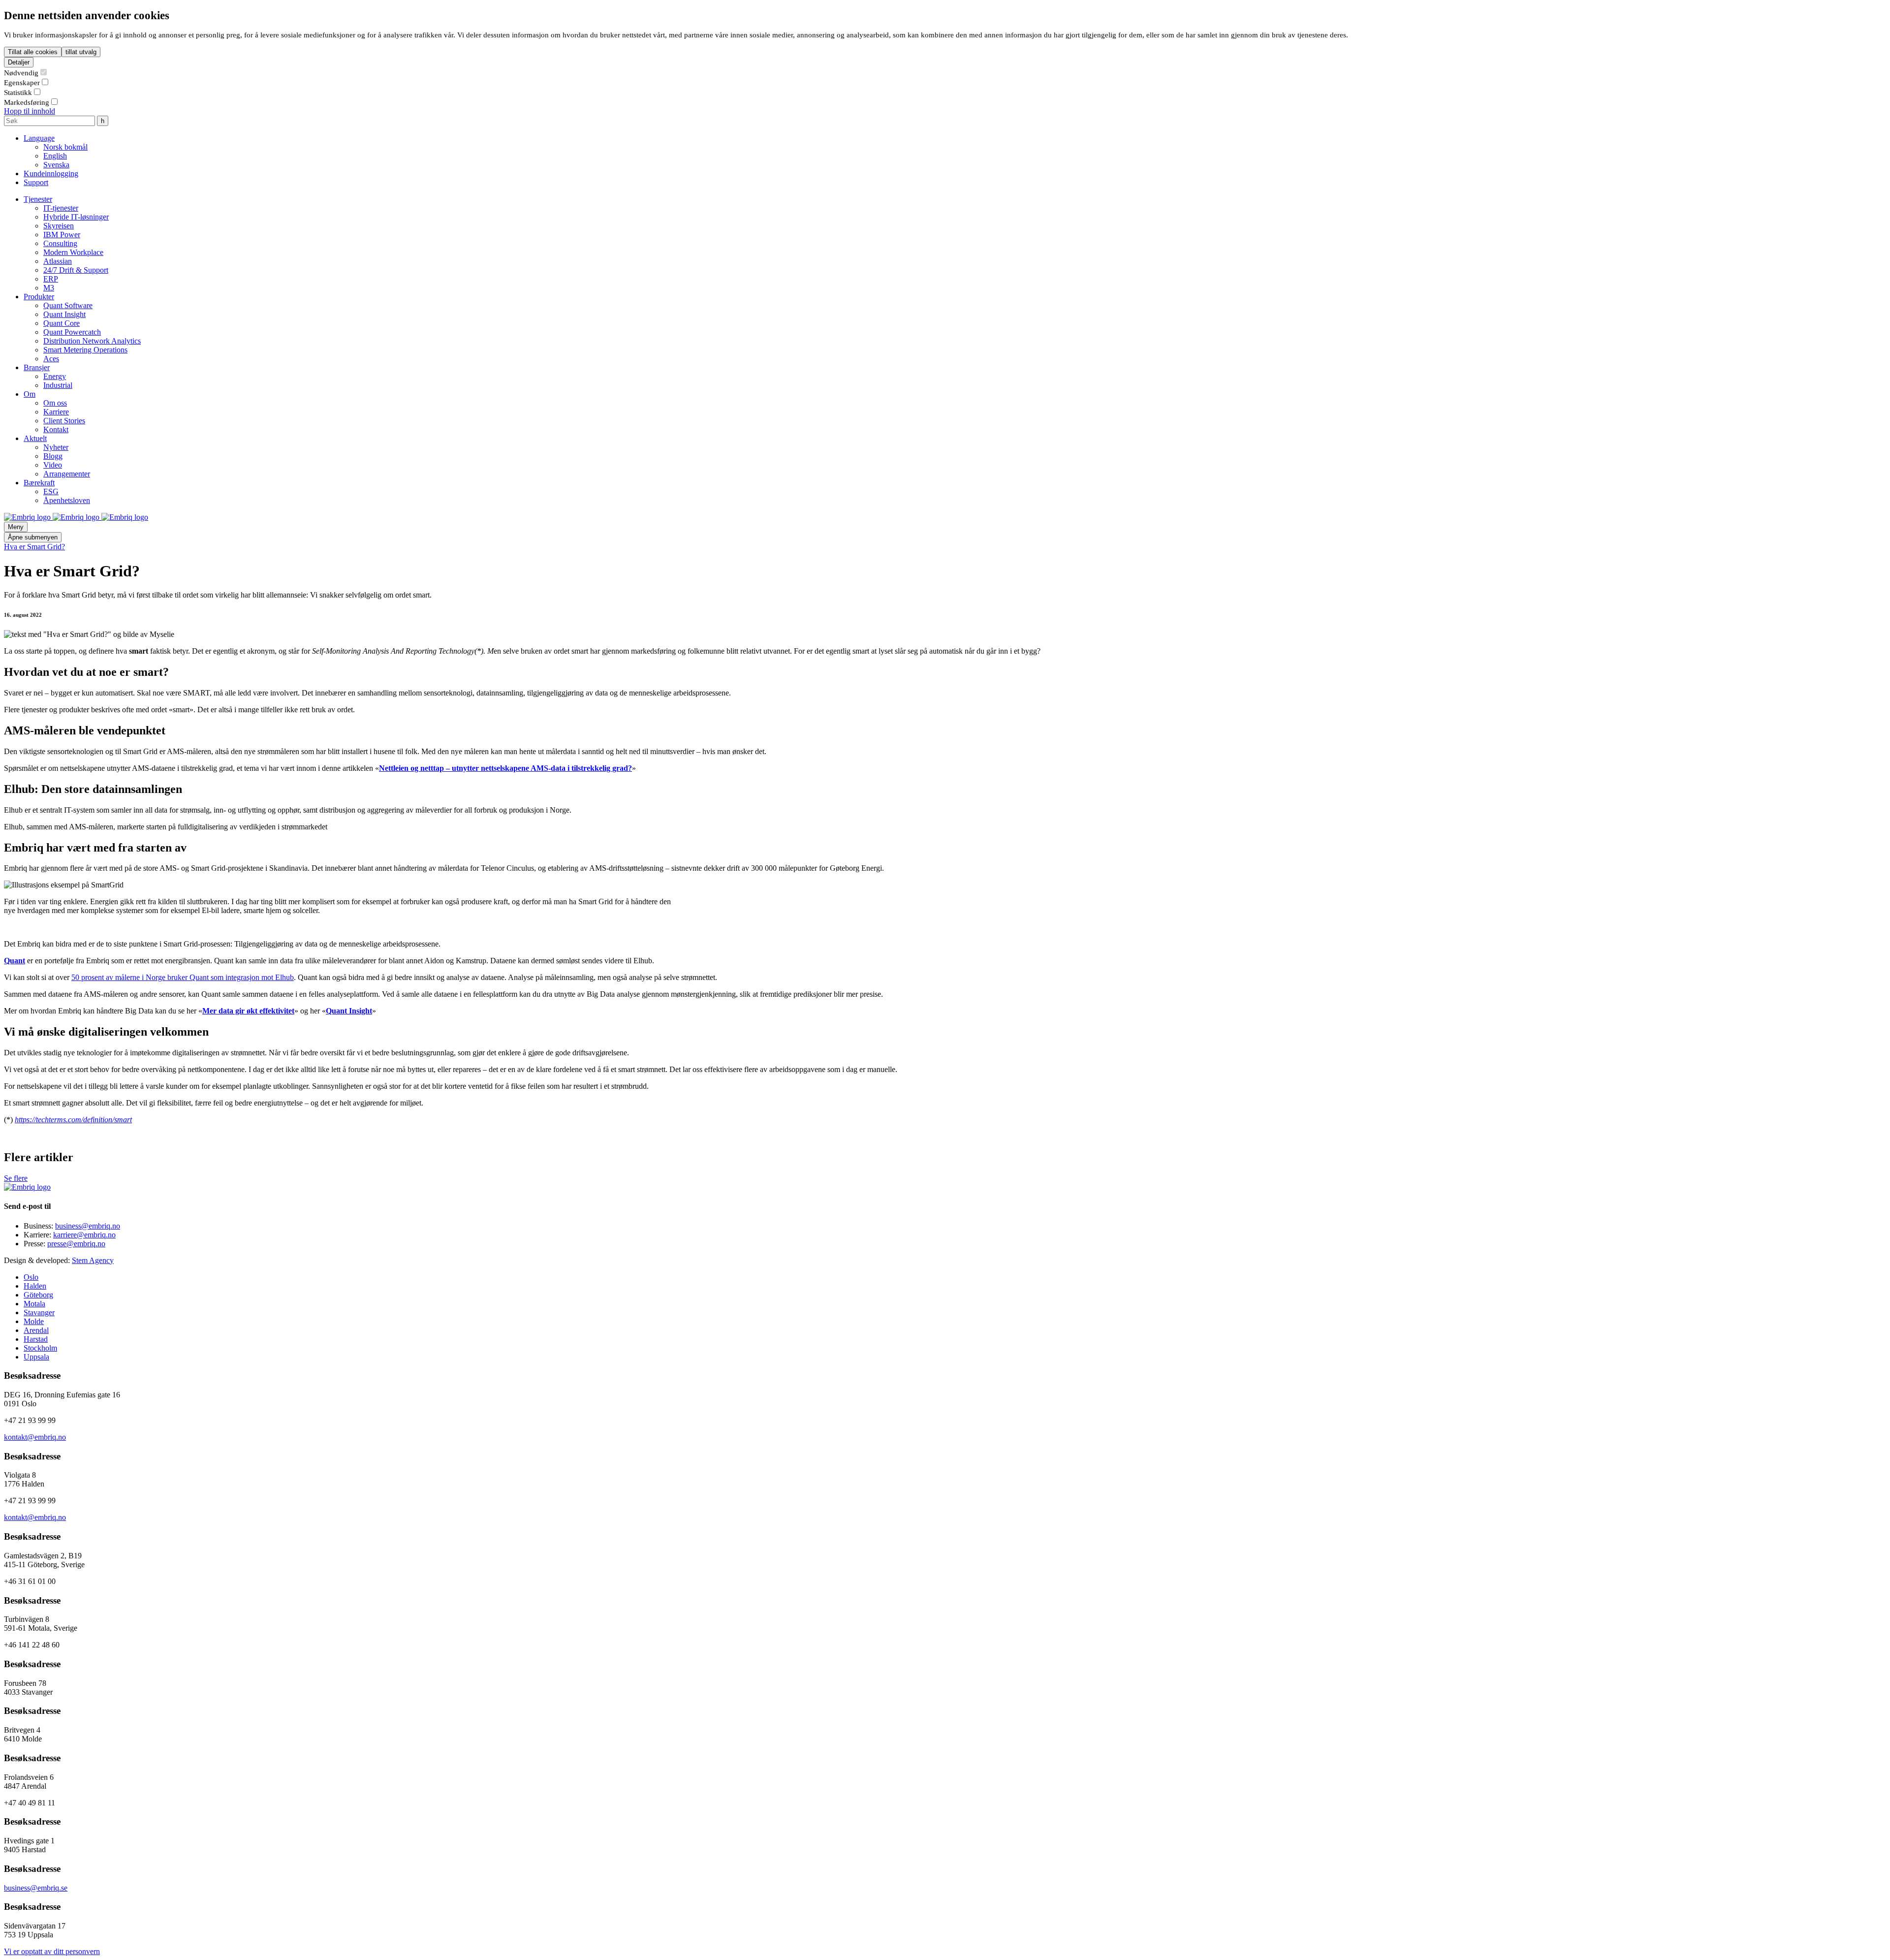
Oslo (31, 1277)
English (55, 156)
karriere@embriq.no (84, 1235)
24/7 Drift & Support (76, 270)
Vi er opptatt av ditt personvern (52, 1951)
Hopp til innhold (30, 111)
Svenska (56, 165)
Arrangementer (67, 474)
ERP (51, 279)
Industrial (58, 385)
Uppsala (36, 1357)
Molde (34, 1321)
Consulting (60, 243)
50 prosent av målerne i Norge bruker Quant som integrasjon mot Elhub (183, 977)
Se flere (16, 1178)
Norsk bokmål (65, 147)
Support (36, 182)
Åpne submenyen (33, 537)
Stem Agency (93, 1260)
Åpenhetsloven (67, 500)
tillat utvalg (81, 52)
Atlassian (58, 261)
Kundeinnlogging (51, 174)
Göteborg (38, 1295)
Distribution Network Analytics (92, 341)
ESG (51, 491)
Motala (34, 1304)
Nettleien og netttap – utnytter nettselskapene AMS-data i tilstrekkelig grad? (505, 768)
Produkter (39, 297)
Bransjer (37, 367)
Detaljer (19, 62)
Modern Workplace (73, 252)
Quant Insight (64, 314)
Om (30, 394)
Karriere (56, 412)
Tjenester (38, 199)
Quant (15, 961)
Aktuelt (35, 438)
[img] (28, 517)
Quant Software (68, 305)
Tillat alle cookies (33, 52)
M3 (49, 288)
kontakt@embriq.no (35, 1437)
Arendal (36, 1330)
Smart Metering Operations (85, 350)
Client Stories (64, 421)
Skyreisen (59, 226)
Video (53, 465)
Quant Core (62, 323)
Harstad (36, 1339)
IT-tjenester (61, 208)
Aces (51, 359)
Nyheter (56, 447)
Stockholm (40, 1348)
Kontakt (56, 429)
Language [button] (39, 138)
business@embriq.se (36, 1888)
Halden (35, 1286)
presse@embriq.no (76, 1244)
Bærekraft (39, 483)
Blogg (53, 456)
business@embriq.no (88, 1226)
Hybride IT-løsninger (76, 217)
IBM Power (62, 235)
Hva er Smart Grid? (34, 547)
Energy (55, 376)
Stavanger (39, 1312)
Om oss (55, 403)
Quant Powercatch (72, 332)
